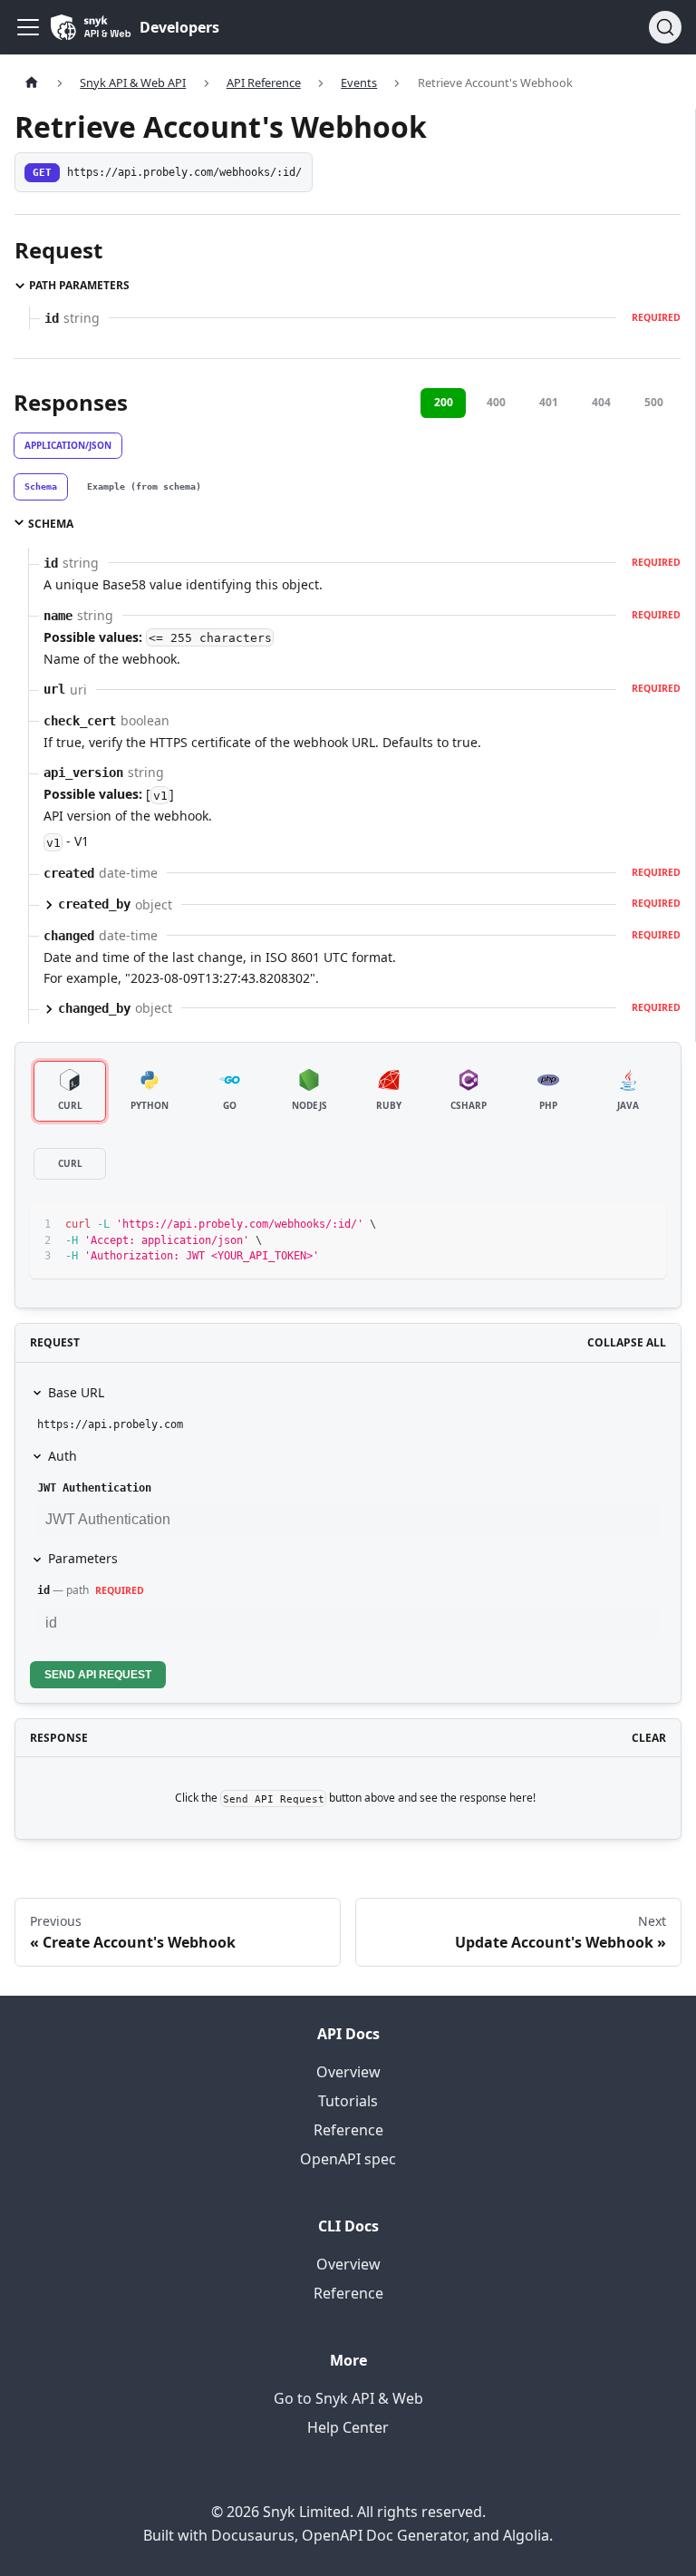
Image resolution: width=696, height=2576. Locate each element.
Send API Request (98, 1675)
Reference (348, 2130)
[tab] (41, 487)
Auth (63, 1456)
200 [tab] (444, 402)
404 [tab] (601, 402)
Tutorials (348, 2101)
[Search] (665, 27)
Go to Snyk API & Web (348, 2398)
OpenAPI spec (348, 2159)
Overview (348, 2072)
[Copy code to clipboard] (644, 1225)
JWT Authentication (94, 1488)
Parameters (83, 1558)
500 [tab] (654, 402)
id (43, 1590)
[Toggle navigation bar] (28, 27)
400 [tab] (496, 402)
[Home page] (32, 83)
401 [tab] (549, 402)
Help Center (348, 2427)
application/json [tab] (68, 445)
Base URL (76, 1392)
